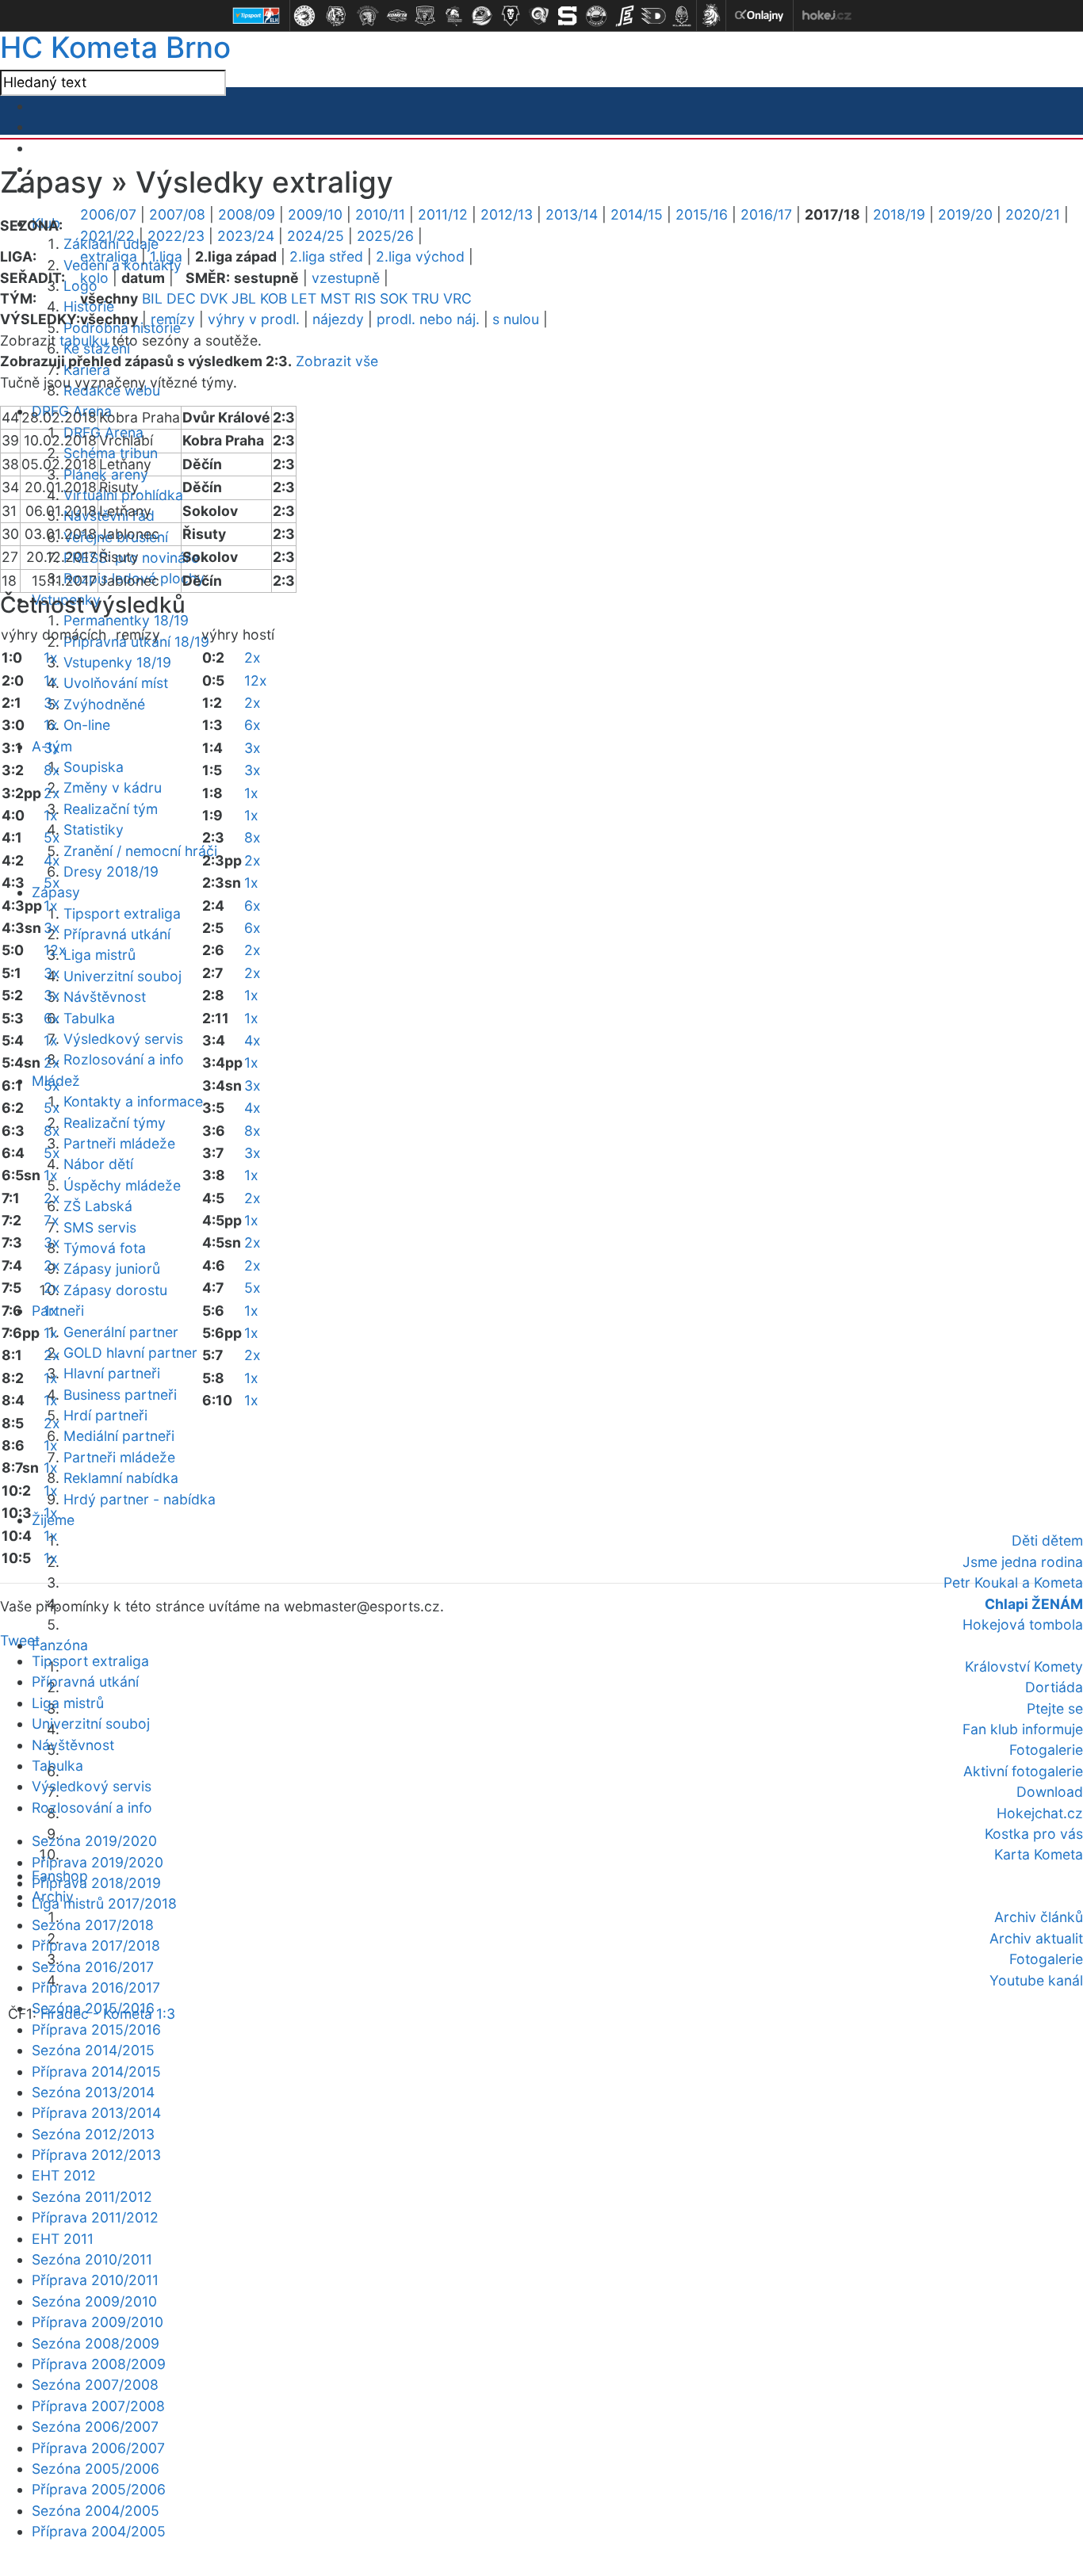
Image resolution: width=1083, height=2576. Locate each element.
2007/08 (177, 214)
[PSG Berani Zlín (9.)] (539, 16)
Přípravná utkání (117, 934)
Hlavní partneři (112, 1373)
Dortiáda (1054, 1687)
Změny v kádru (113, 787)
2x (52, 793)
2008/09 (247, 214)
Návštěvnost (105, 997)
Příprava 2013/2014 (96, 2113)
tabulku (84, 340)
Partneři (58, 1311)
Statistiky (94, 829)
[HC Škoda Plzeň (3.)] (368, 16)
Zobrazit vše (337, 361)
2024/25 (316, 236)
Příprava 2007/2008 (98, 2406)
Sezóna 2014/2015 (93, 2050)
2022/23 (176, 236)
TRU (425, 298)
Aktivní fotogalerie (1023, 1771)
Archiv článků (1039, 1917)
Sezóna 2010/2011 (92, 2259)
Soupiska (94, 767)
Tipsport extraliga (122, 913)
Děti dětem (1047, 1540)
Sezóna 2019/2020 (94, 1841)
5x (52, 837)
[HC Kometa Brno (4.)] (396, 16)
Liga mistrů (99, 955)
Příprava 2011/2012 (95, 2217)
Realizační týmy (115, 1123)
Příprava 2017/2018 (96, 1945)
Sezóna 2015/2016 (93, 2008)
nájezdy (338, 319)
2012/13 (507, 214)
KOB (274, 298)
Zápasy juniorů (112, 1269)
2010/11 (380, 214)
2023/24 (246, 236)
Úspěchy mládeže (122, 1185)
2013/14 (572, 214)
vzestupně (346, 278)
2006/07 (108, 214)
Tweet (20, 1640)
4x (52, 860)
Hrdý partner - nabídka (140, 1499)
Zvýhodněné (104, 704)
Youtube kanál (1036, 1980)
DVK (214, 298)
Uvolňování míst (116, 683)
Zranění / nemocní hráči (140, 851)
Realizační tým (111, 809)
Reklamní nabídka (121, 1478)
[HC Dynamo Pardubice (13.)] (653, 16)
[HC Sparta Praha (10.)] (568, 16)
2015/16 (702, 214)
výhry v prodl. (254, 319)
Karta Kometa (1039, 1854)
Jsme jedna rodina (1023, 1562)
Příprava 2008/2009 (99, 2364)
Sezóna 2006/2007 (95, 2427)
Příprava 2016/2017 (96, 1987)
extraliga (109, 256)
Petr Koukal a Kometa (1013, 1582)
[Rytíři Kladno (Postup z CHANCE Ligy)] (682, 16)
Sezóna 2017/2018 (93, 1925)
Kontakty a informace (133, 1101)
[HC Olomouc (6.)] (453, 16)
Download (1050, 1792)
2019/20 (965, 214)
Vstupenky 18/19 (117, 662)
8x (52, 770)
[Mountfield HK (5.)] (425, 16)
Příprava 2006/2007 (98, 2448)
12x (55, 950)
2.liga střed (326, 256)
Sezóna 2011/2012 (92, 2197)
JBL (244, 298)
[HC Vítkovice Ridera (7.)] (482, 16)
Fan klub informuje (1023, 1729)
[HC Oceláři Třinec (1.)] (304, 16)
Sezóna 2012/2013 (93, 2134)
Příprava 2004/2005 (99, 2531)
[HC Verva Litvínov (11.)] (596, 16)
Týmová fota (105, 1248)
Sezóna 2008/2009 (96, 2343)
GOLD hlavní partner (130, 1353)
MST (335, 298)
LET (304, 298)
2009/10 (315, 214)
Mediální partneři (119, 1436)
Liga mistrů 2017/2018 (104, 1903)
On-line (87, 725)
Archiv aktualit (1036, 1938)
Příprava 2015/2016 (96, 2029)
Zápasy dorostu (115, 1290)
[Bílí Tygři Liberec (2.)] (336, 16)
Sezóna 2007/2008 (95, 2385)
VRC (457, 298)
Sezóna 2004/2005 (96, 2511)
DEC (181, 298)
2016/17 (766, 214)
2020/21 (1033, 214)
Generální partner (121, 1332)
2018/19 (899, 214)
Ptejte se (1055, 1708)
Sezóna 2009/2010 (94, 2301)
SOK (394, 298)
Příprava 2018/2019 (96, 1883)
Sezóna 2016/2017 (93, 1967)
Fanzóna (60, 1645)
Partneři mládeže (119, 1143)
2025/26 (385, 236)
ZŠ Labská (98, 1206)
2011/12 (443, 214)
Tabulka (89, 1018)
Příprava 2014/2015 (96, 2072)
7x (52, 1220)
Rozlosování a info (124, 1059)
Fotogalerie (1046, 1750)
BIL (152, 298)
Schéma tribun (111, 453)
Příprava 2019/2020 (98, 1862)
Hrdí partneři (105, 1415)
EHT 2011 (63, 2239)
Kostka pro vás (1034, 1834)
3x (52, 703)
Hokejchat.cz (1040, 1813)
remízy (173, 319)
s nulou (516, 319)
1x (51, 657)
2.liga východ (420, 256)
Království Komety (1024, 1666)
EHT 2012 (64, 2175)
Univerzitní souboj (122, 976)
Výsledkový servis (123, 1039)
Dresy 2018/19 (111, 871)
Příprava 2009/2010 (98, 2322)
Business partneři (120, 1395)
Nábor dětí (98, 1164)
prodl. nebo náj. (428, 319)
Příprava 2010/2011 (95, 2280)
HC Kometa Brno (115, 47)
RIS (365, 298)
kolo (94, 278)
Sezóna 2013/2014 (93, 2092)
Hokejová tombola (1023, 1624)
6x (52, 1018)
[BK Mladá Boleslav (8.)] (511, 16)
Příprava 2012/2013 (96, 2155)
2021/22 (107, 236)
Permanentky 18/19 (126, 620)
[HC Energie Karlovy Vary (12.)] (625, 16)
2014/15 (637, 214)
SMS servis (100, 1227)
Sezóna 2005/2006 (96, 2469)
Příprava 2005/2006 (99, 2489)
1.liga (166, 256)
